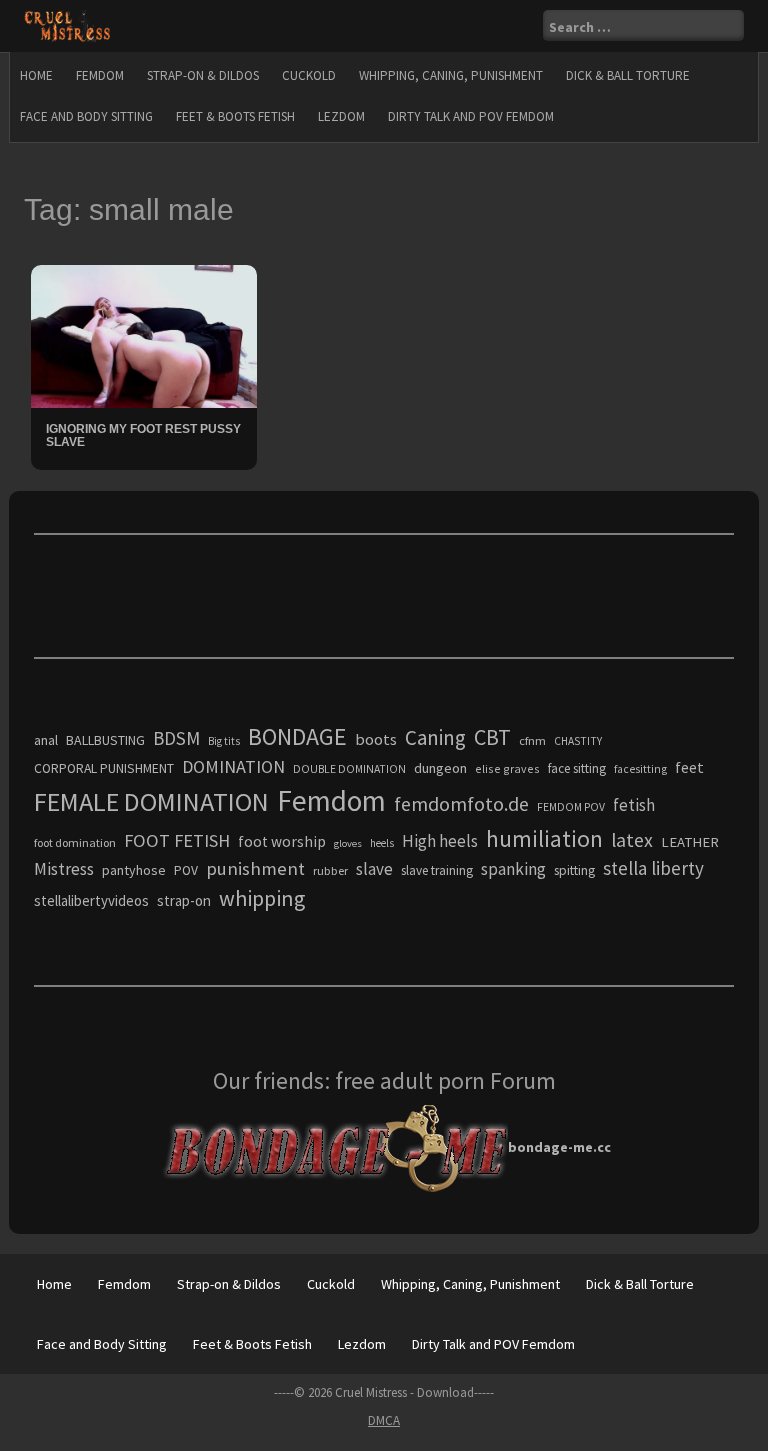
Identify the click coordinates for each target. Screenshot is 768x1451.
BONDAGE (297, 736)
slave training (437, 870)
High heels (440, 841)
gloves (348, 843)
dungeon (440, 768)
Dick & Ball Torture (628, 75)
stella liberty (653, 868)
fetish (634, 805)
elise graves (507, 768)
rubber (330, 870)
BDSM (176, 738)
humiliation (544, 838)
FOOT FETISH (177, 840)
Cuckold (309, 75)
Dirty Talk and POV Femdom (471, 116)
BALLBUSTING (105, 740)
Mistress (64, 869)
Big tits (224, 741)
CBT (492, 737)
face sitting (577, 768)
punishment (255, 868)
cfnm (532, 740)
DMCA (384, 1420)
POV (186, 870)
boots (376, 739)
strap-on (184, 900)
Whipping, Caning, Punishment (451, 75)
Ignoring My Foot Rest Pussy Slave (143, 435)
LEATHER (690, 842)
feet (689, 767)
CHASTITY (578, 741)
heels (382, 843)
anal (46, 740)
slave (374, 869)
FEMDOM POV (571, 807)
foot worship (282, 841)
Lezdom (341, 116)
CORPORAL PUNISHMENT (104, 768)
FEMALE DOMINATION (151, 801)
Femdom (100, 75)
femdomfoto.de (461, 804)
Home (36, 75)
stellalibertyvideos (91, 900)
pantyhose (134, 870)
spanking (513, 869)
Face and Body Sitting (86, 116)
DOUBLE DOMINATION (349, 769)
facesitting (640, 769)
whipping (262, 898)
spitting (574, 870)
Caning (435, 737)
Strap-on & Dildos (203, 75)
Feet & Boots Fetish (235, 116)
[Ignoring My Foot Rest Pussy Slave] (144, 335)
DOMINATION (233, 766)
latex (632, 840)
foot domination (75, 842)
